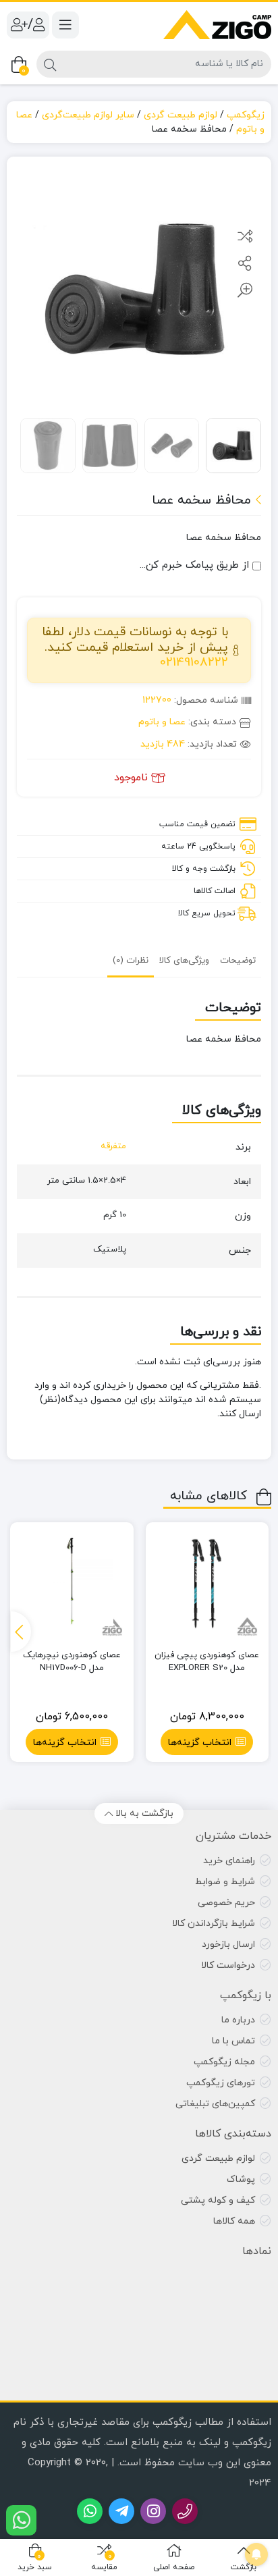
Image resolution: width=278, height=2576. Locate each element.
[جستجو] (50, 64)
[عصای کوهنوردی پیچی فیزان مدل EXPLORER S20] (207, 1584)
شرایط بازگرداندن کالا (214, 1924)
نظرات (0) (131, 961)
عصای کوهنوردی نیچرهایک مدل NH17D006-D (72, 1662)
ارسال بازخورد (228, 1944)
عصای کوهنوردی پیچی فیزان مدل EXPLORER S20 (207, 1662)
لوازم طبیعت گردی (180, 115)
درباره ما (238, 2020)
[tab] (238, 960)
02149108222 (194, 663)
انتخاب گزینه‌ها (200, 1743)
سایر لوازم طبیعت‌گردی (88, 115)
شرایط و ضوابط (225, 1882)
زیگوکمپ (246, 115)
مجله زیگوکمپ (224, 2062)
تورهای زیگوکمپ (221, 2083)
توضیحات (238, 961)
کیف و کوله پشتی (218, 2200)
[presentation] (21, 1632)
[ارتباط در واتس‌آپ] (21, 2520)
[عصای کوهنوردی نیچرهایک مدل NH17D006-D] (72, 1584)
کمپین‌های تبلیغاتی (215, 2104)
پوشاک (241, 2179)
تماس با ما (233, 2041)
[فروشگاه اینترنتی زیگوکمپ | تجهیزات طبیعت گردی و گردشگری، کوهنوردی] (217, 25)
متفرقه (113, 1146)
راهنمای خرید (229, 1861)
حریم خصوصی (226, 1903)
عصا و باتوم (162, 722)
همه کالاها (234, 2221)
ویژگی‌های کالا (184, 961)
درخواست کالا (228, 1965)
